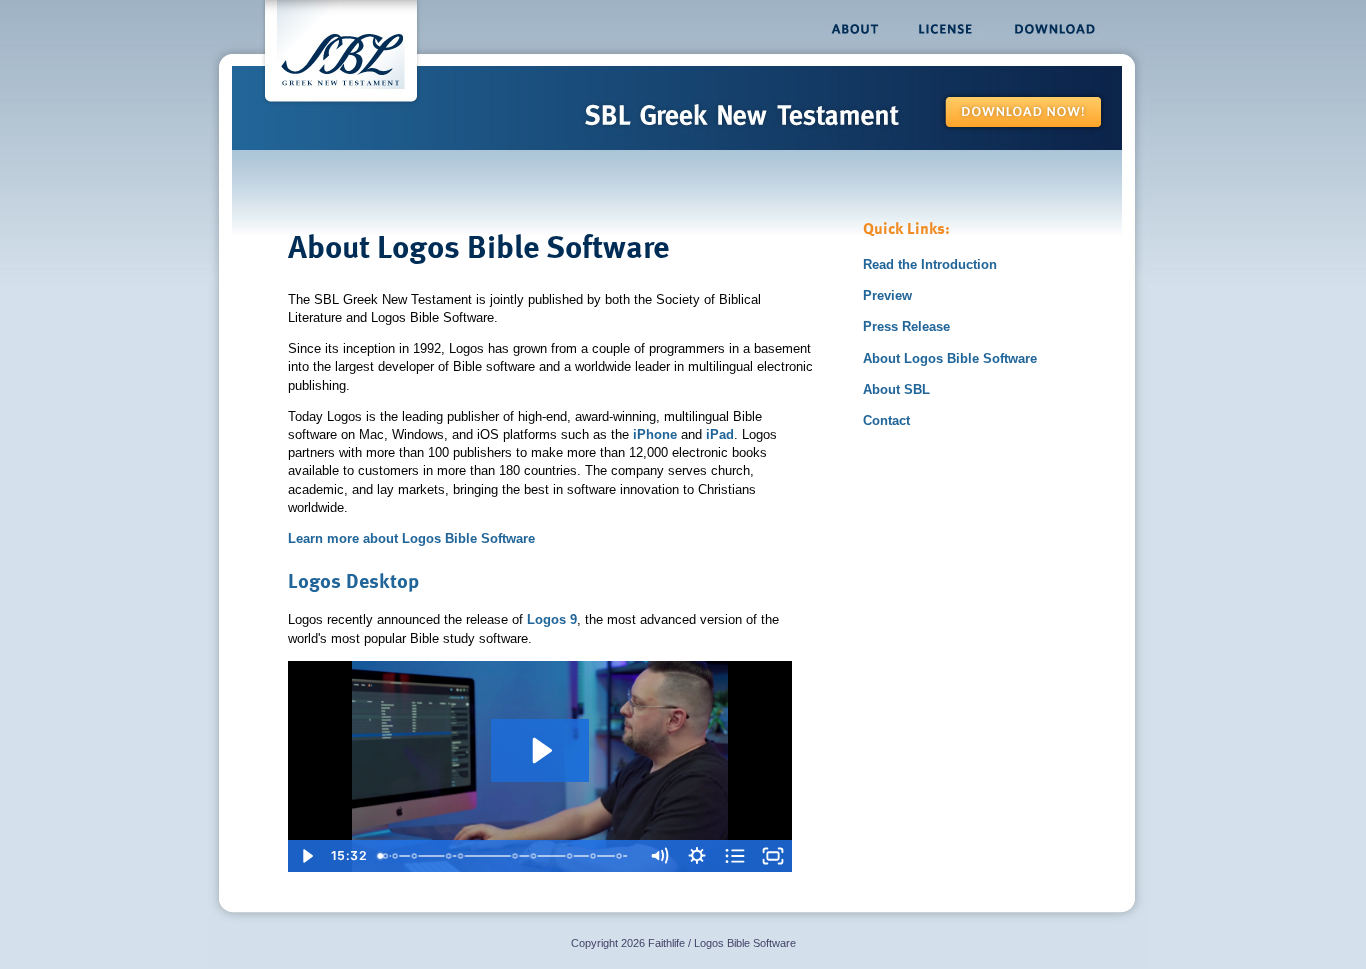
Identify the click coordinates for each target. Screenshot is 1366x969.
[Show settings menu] (697, 856)
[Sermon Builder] (414, 856)
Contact (886, 420)
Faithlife (666, 943)
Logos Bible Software (745, 943)
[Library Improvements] (572, 856)
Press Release (906, 326)
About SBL (896, 389)
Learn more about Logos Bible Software (411, 538)
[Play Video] (307, 856)
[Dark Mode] (385, 856)
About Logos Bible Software (950, 358)
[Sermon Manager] (461, 856)
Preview (887, 295)
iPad (720, 434)
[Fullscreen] (773, 856)
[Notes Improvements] (395, 856)
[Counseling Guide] (535, 856)
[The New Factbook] (517, 856)
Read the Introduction (930, 264)
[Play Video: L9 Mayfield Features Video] (540, 750)
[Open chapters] (735, 856)
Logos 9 (552, 619)
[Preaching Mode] (449, 856)
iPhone (655, 434)
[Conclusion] (622, 856)
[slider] (505, 856)
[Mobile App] (596, 856)
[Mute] (659, 856)
